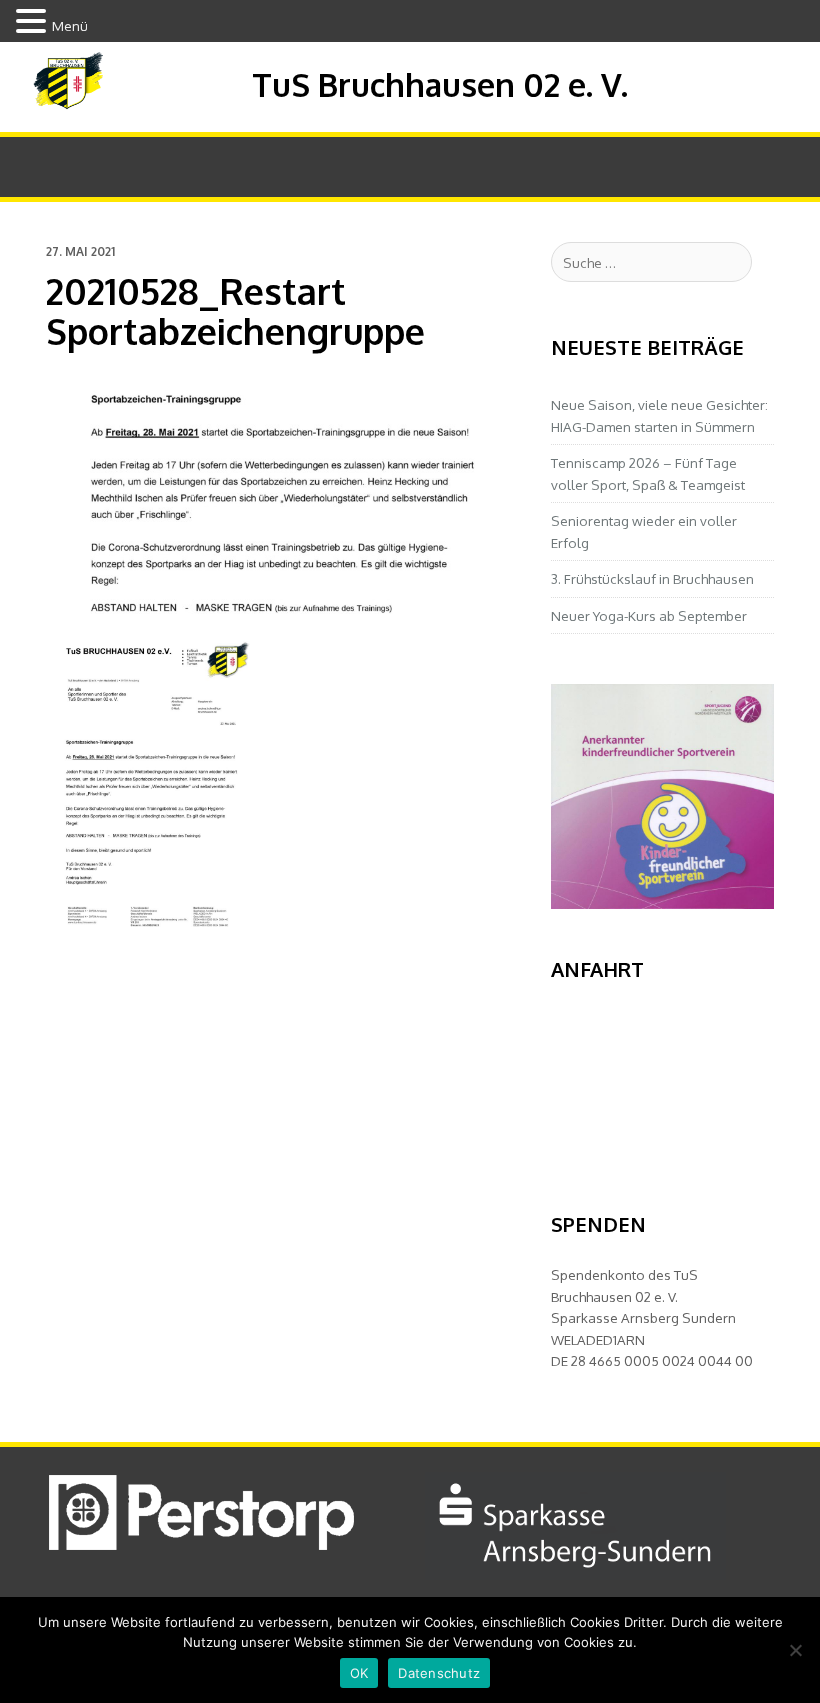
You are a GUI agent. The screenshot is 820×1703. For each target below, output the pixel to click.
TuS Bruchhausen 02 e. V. (440, 84)
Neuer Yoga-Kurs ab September (649, 615)
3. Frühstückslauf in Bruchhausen (652, 578)
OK (359, 1673)
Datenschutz (439, 1673)
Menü (70, 25)
